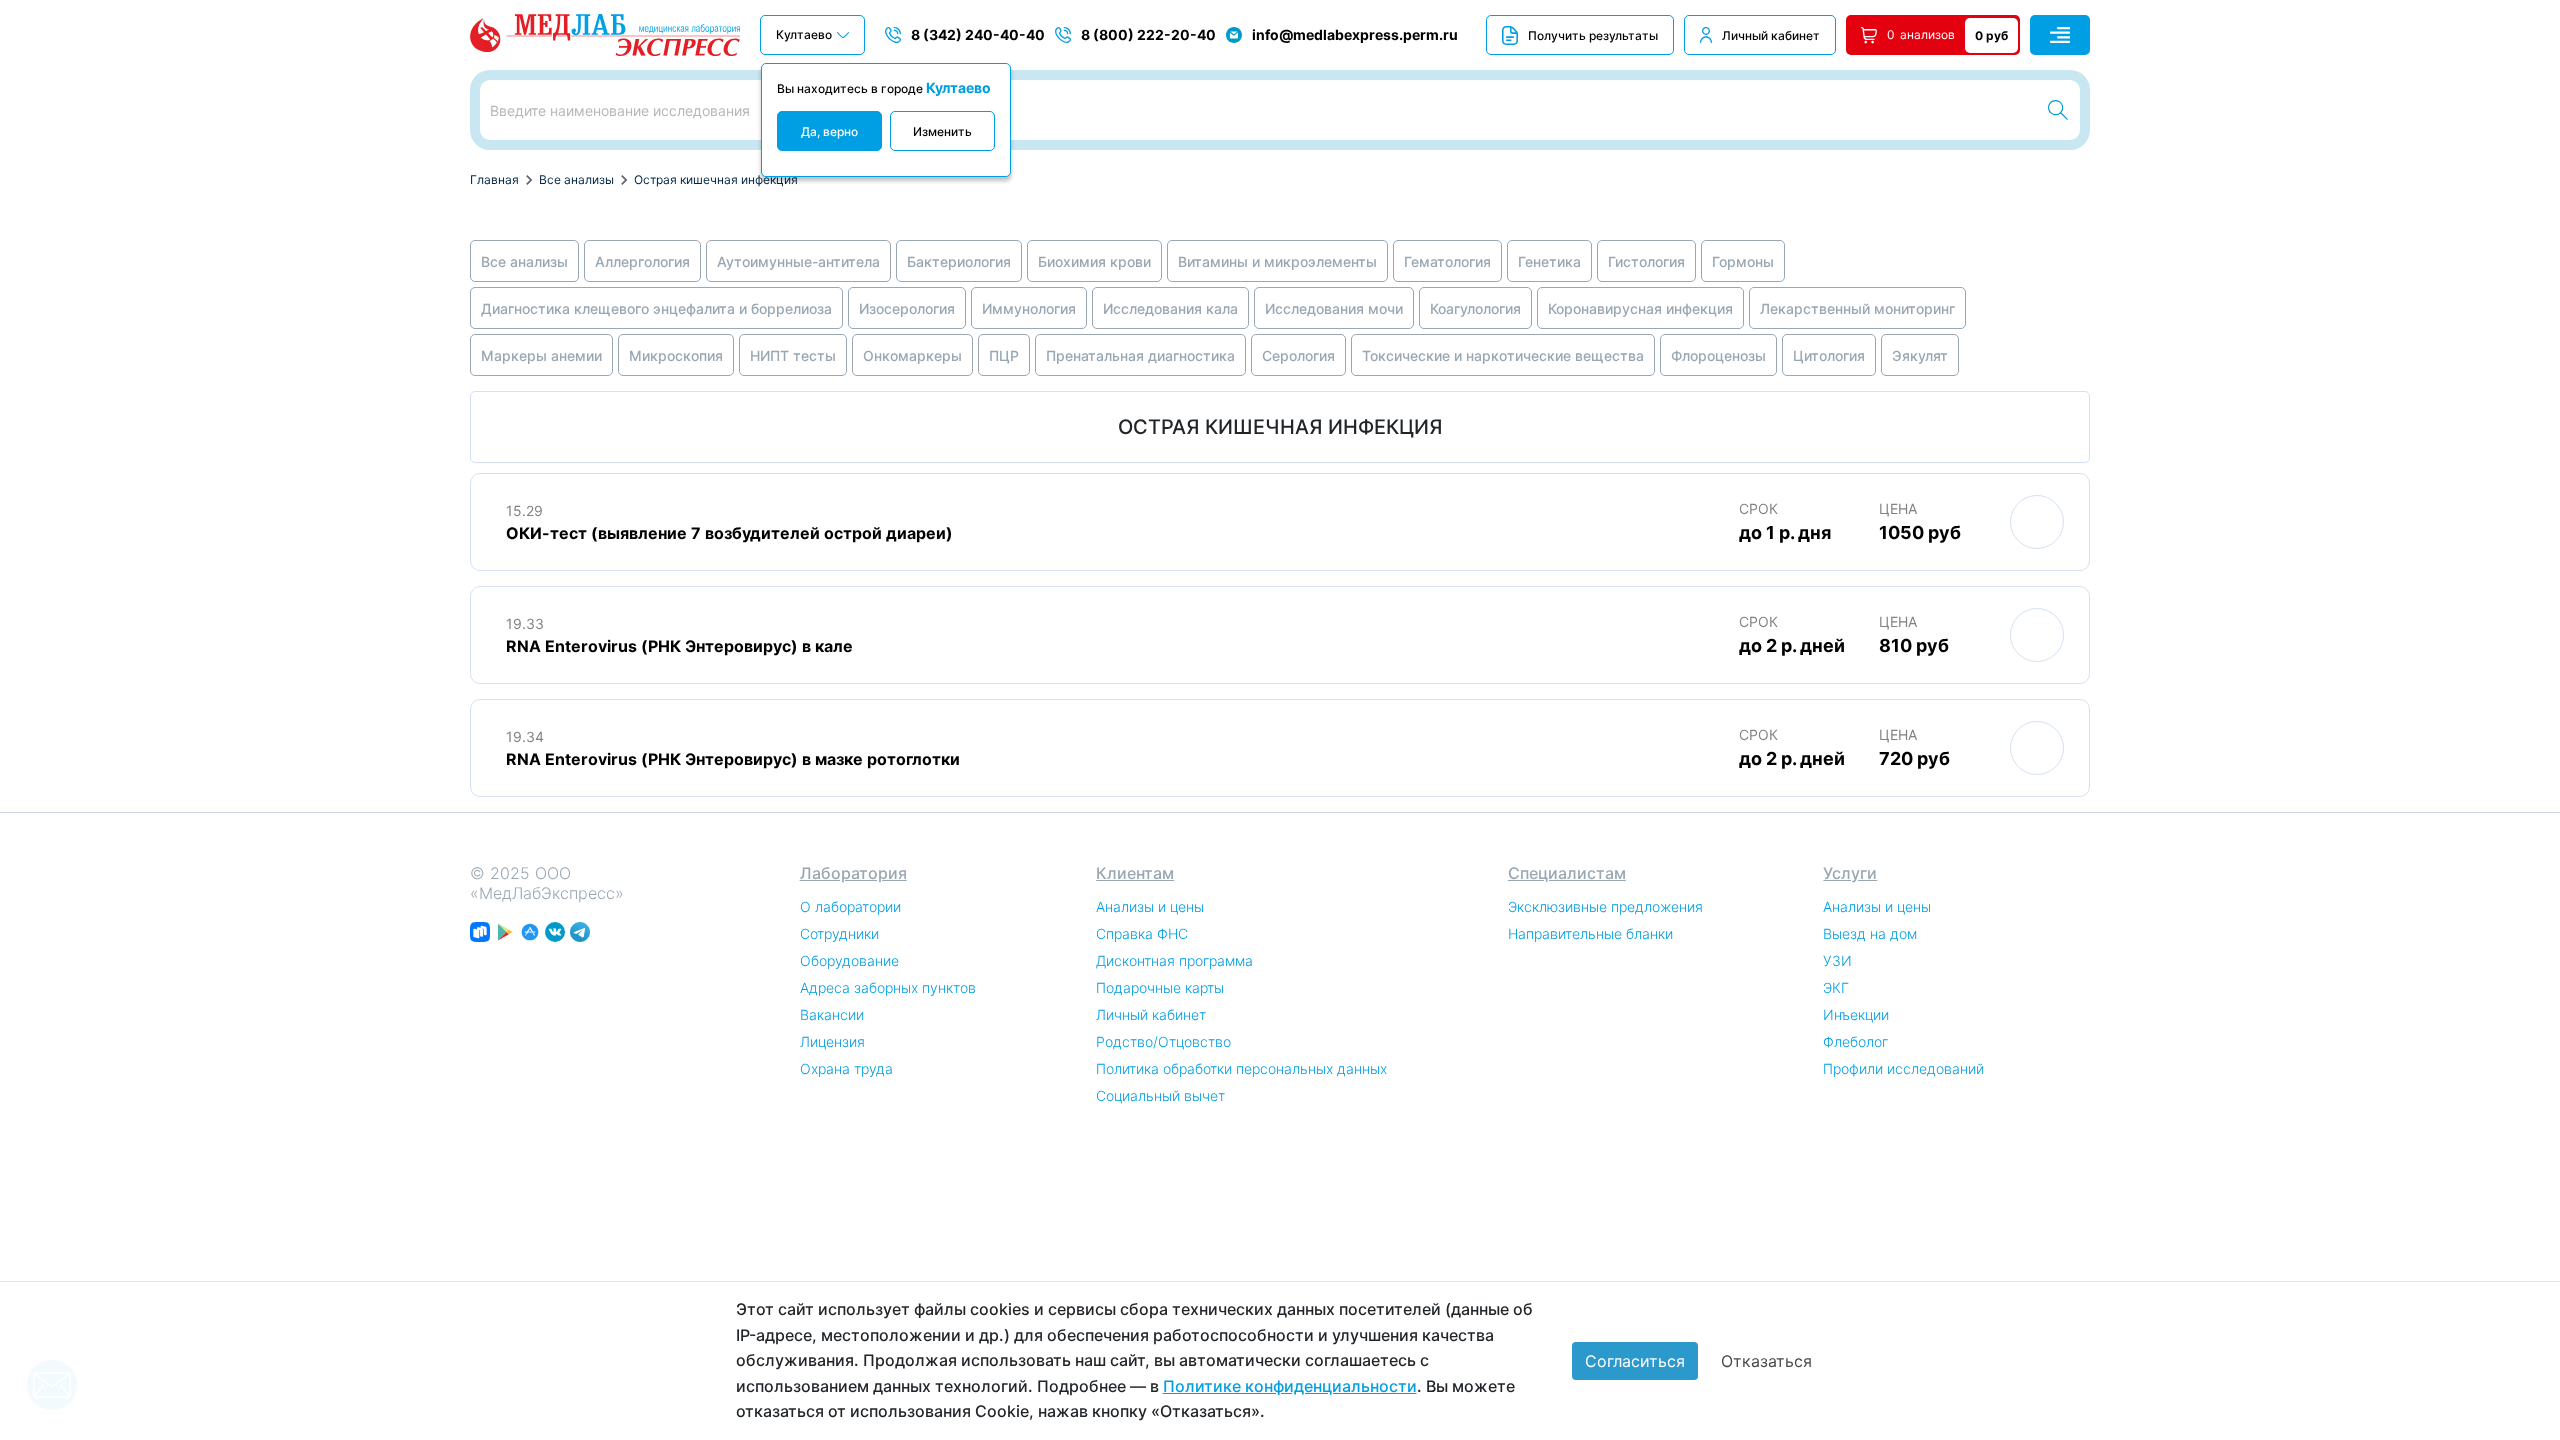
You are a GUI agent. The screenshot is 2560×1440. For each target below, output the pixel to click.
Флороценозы (1718, 355)
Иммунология (1029, 308)
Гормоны (1743, 261)
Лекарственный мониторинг (1857, 308)
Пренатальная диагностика (1140, 355)
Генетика (1549, 261)
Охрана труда (846, 1068)
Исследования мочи (1334, 308)
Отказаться (1766, 1361)
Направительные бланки (1590, 933)
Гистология (1646, 261)
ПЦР (1004, 355)
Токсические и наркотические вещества (1503, 355)
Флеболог (1855, 1041)
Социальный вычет (1160, 1095)
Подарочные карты (1160, 987)
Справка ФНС (1142, 933)
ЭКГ (1836, 987)
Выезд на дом (1870, 933)
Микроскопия (676, 355)
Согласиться (1635, 1361)
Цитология (1829, 355)
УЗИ (1837, 960)
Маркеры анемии (541, 355)
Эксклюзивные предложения (1605, 906)
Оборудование (849, 960)
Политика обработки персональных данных (1241, 1068)
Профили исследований (1903, 1068)
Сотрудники (839, 933)
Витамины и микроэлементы (1277, 261)
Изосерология (907, 308)
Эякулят (1920, 355)
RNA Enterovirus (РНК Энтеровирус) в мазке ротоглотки (733, 759)
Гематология (1447, 261)
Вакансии (832, 1014)
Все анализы (576, 179)
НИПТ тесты (793, 355)
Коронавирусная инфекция (1640, 308)
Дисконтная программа (1174, 960)
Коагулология (1475, 308)
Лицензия (832, 1041)
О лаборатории (850, 906)
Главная (494, 179)
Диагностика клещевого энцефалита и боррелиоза (656, 308)
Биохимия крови (1094, 261)
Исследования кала (1170, 308)
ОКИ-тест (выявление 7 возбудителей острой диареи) (729, 533)
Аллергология (642, 261)
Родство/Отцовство (1163, 1041)
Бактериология (959, 261)
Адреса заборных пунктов (888, 987)
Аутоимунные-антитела (798, 261)
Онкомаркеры (912, 355)
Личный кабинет (1771, 35)
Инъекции (1856, 1014)
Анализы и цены (1150, 906)
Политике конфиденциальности (1290, 1386)
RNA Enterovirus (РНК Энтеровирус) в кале (679, 646)
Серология (1298, 355)
